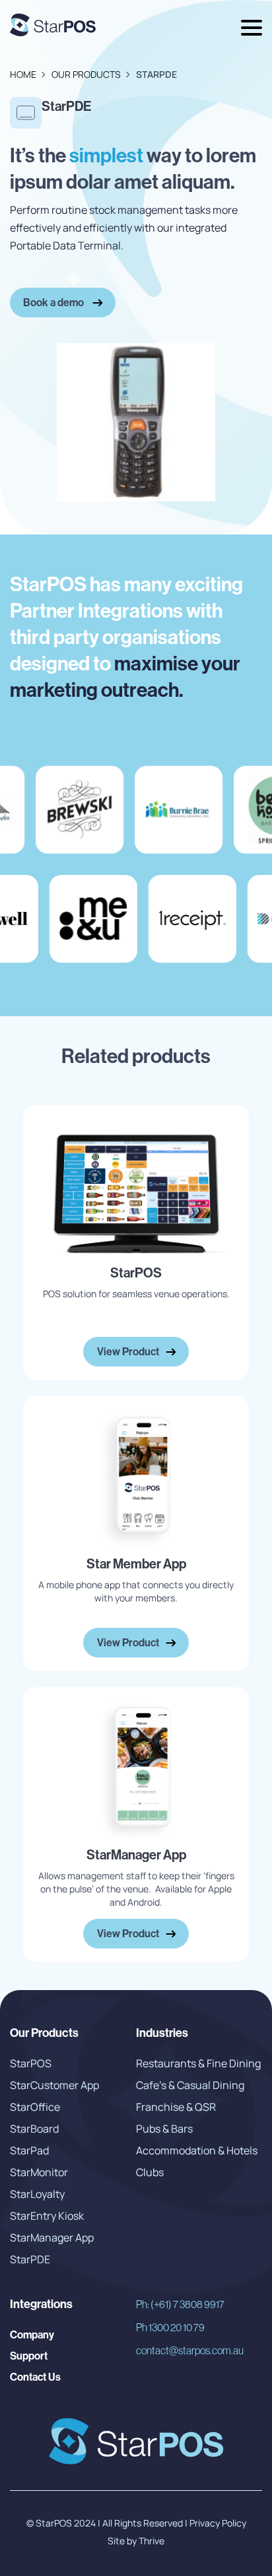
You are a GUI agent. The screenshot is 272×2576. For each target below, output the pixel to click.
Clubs (150, 2172)
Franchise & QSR (176, 2107)
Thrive (151, 2541)
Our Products (86, 74)
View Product (128, 1351)
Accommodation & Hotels (197, 2150)
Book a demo (54, 302)
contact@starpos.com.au (190, 2350)
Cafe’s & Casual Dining (190, 2085)
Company (32, 2334)
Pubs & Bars (164, 2129)
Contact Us (35, 2377)
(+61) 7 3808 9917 (180, 2304)
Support (29, 2356)
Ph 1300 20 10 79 (170, 2327)
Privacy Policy (218, 2523)
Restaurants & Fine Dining (198, 2063)
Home (23, 74)
